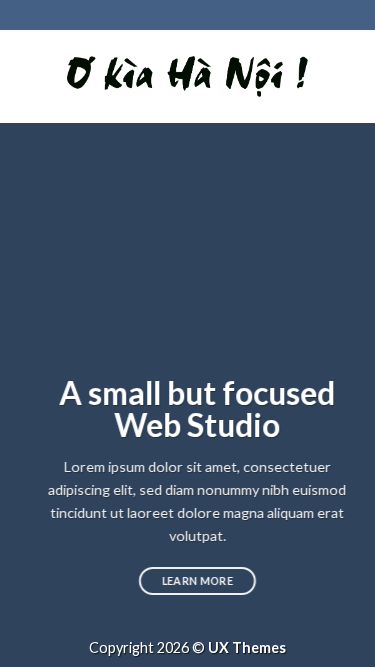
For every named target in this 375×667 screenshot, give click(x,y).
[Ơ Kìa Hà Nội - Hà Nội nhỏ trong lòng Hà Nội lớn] (187, 76)
